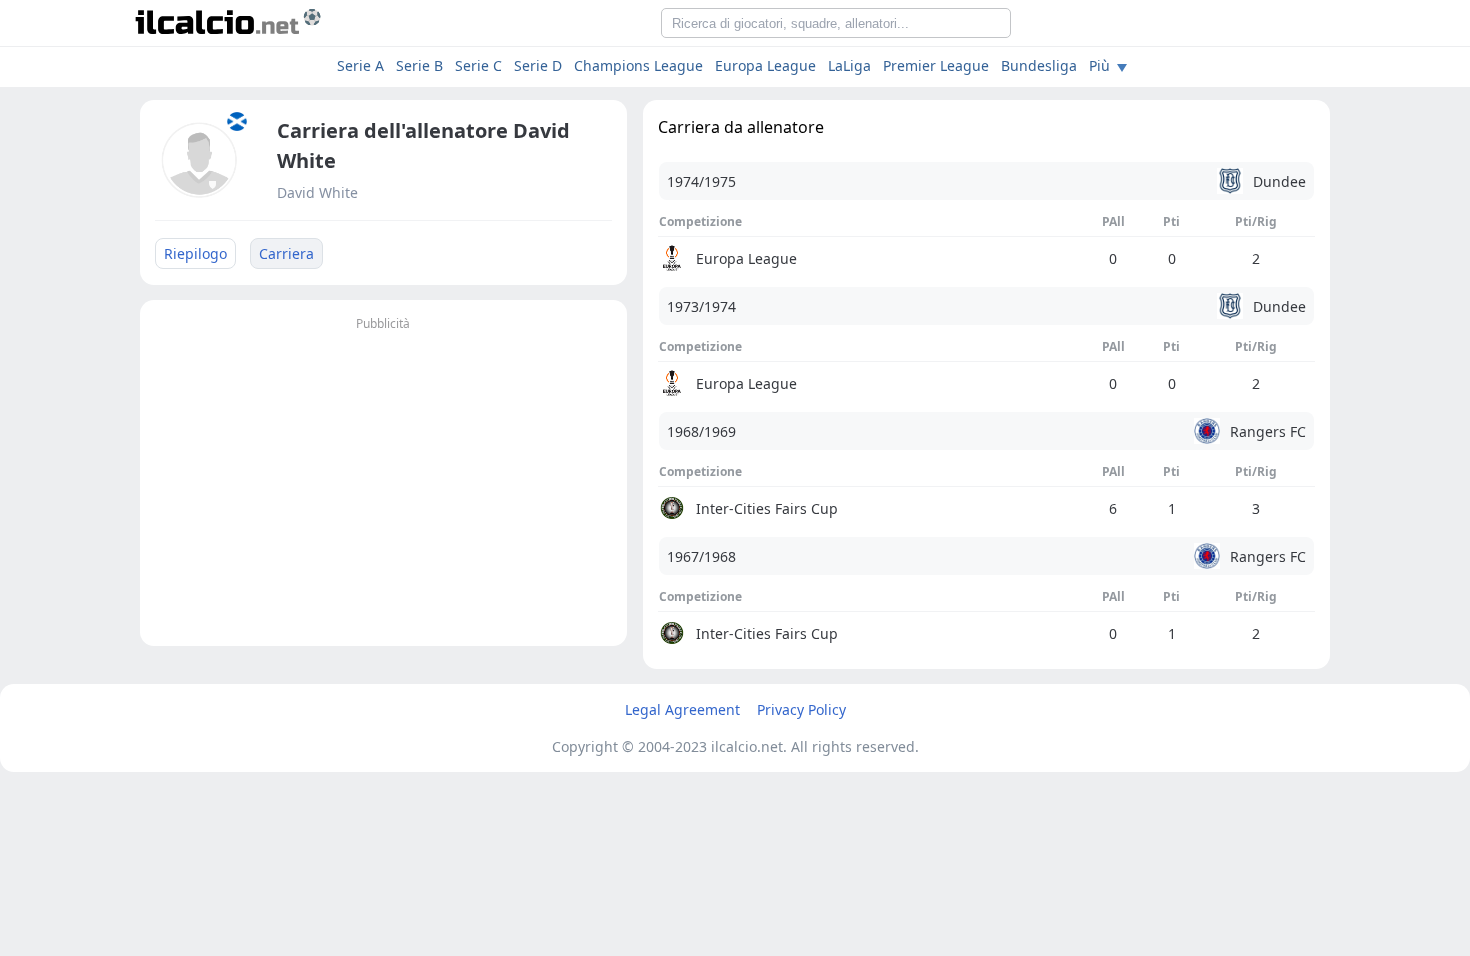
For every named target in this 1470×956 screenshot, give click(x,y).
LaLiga (849, 65)
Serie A (360, 65)
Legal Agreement (682, 709)
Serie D (538, 65)
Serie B (419, 65)
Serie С (478, 65)
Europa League (765, 65)
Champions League (638, 65)
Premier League (936, 65)
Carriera (286, 253)
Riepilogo (195, 253)
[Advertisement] (383, 476)
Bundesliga (1039, 65)
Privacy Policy (801, 709)
